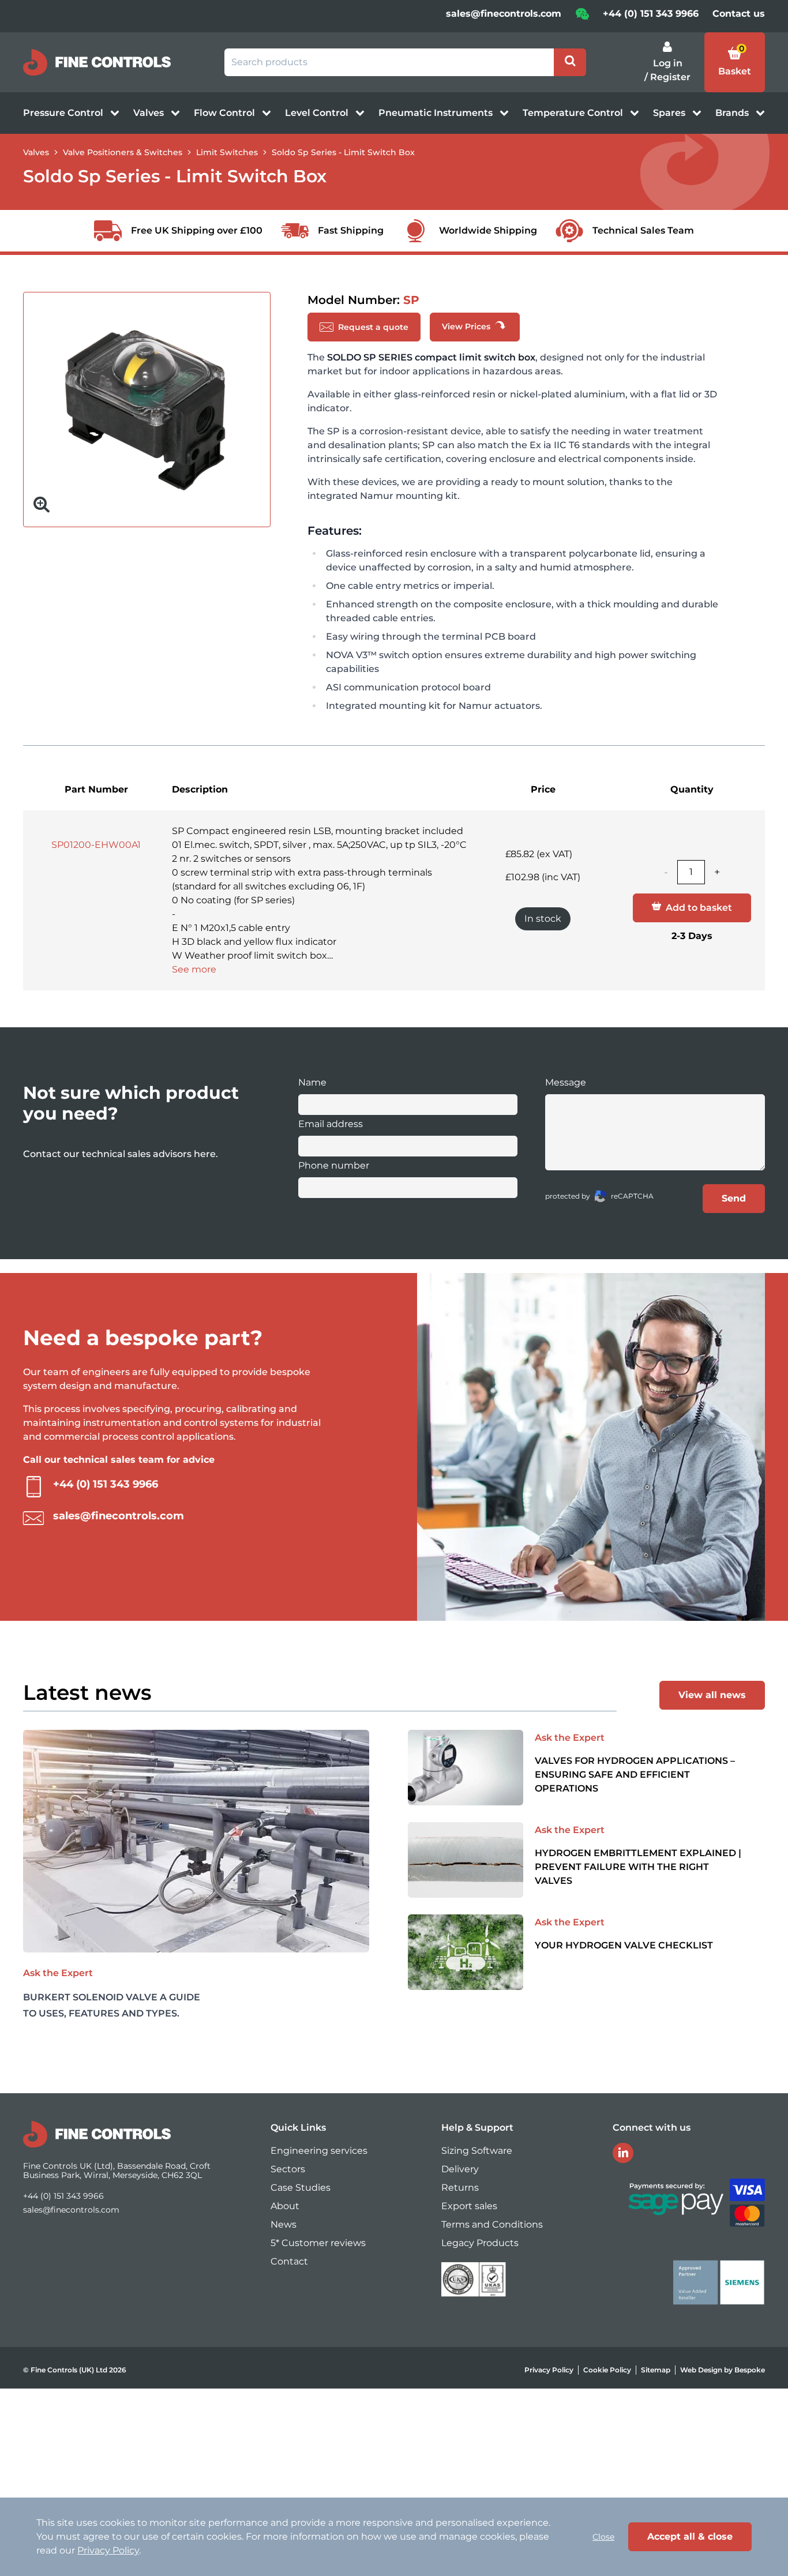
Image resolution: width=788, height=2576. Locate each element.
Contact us (739, 14)
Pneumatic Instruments (437, 113)
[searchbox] (389, 62)
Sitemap (656, 2370)
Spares (670, 113)
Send (734, 1198)
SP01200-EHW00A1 (96, 845)
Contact (289, 2261)
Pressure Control (64, 113)
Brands (733, 113)
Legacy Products (480, 2243)
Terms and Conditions (492, 2224)
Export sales (469, 2206)
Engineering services (319, 2151)
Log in (668, 63)
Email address (331, 1124)
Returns (460, 2188)
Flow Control (226, 113)
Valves (150, 113)
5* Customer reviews (318, 2243)
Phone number (334, 1165)
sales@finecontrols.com (504, 14)
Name (312, 1082)
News (284, 2224)
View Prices (467, 326)
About (285, 2206)
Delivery (460, 2169)
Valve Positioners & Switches (123, 152)
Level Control (318, 113)
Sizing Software (477, 2151)
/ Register (667, 77)
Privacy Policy (549, 2370)
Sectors (288, 2169)
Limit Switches (227, 152)
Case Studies (301, 2188)
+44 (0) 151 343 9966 (651, 14)
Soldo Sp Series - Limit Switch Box (343, 152)
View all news (712, 1695)
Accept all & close (690, 2536)
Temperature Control (574, 113)
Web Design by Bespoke (723, 2370)
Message (566, 1082)
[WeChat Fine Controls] (582, 18)
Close (603, 2537)
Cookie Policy (607, 2370)
